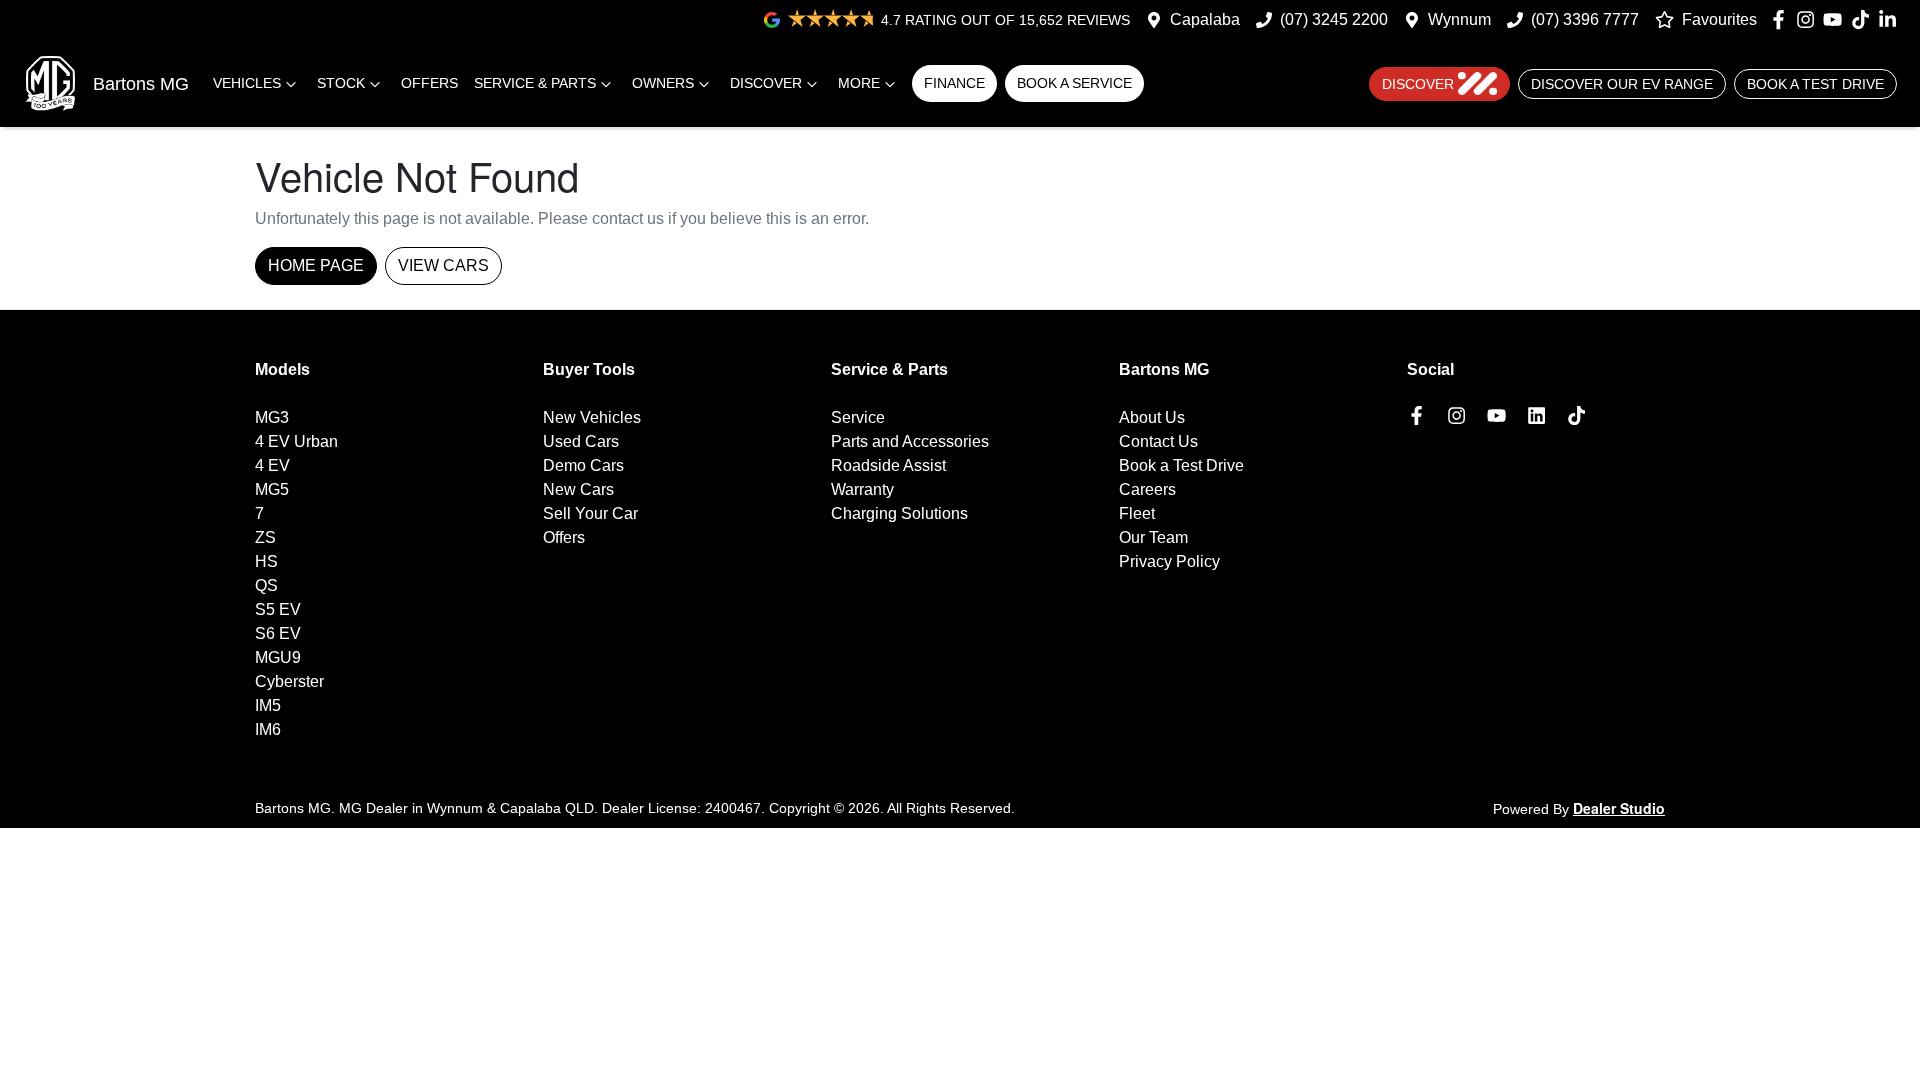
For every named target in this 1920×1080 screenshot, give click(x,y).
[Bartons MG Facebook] (1782, 19)
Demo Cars (583, 465)
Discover (766, 83)
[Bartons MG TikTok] (1580, 415)
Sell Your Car (590, 513)
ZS (265, 537)
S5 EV (278, 609)
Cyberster (289, 681)
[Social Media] (1864, 19)
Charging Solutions (899, 513)
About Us (1152, 417)
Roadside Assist (888, 465)
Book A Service (1074, 83)
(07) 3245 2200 (1334, 19)
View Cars (443, 265)
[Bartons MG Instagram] (1809, 19)
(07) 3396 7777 (1585, 19)
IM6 (268, 729)
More (859, 83)
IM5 (268, 705)
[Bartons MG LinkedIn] (1891, 19)
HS (266, 561)
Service (858, 417)
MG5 (272, 489)
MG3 (272, 417)
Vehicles (247, 83)
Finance (954, 83)
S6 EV (278, 633)
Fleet (1137, 513)
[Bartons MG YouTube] (1836, 19)
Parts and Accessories (910, 441)
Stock (341, 83)
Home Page (316, 265)
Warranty (862, 489)
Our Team (1153, 537)
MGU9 (278, 657)
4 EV (272, 465)
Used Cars (581, 441)
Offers (429, 83)
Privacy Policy (1169, 561)
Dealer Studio (1619, 808)
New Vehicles (592, 417)
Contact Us (1158, 441)
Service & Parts (535, 83)
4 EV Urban (296, 441)
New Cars (578, 489)
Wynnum (1459, 19)
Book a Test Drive (1815, 84)
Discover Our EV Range (1622, 84)
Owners (663, 83)
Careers (1147, 489)
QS (266, 585)
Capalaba (1205, 19)
